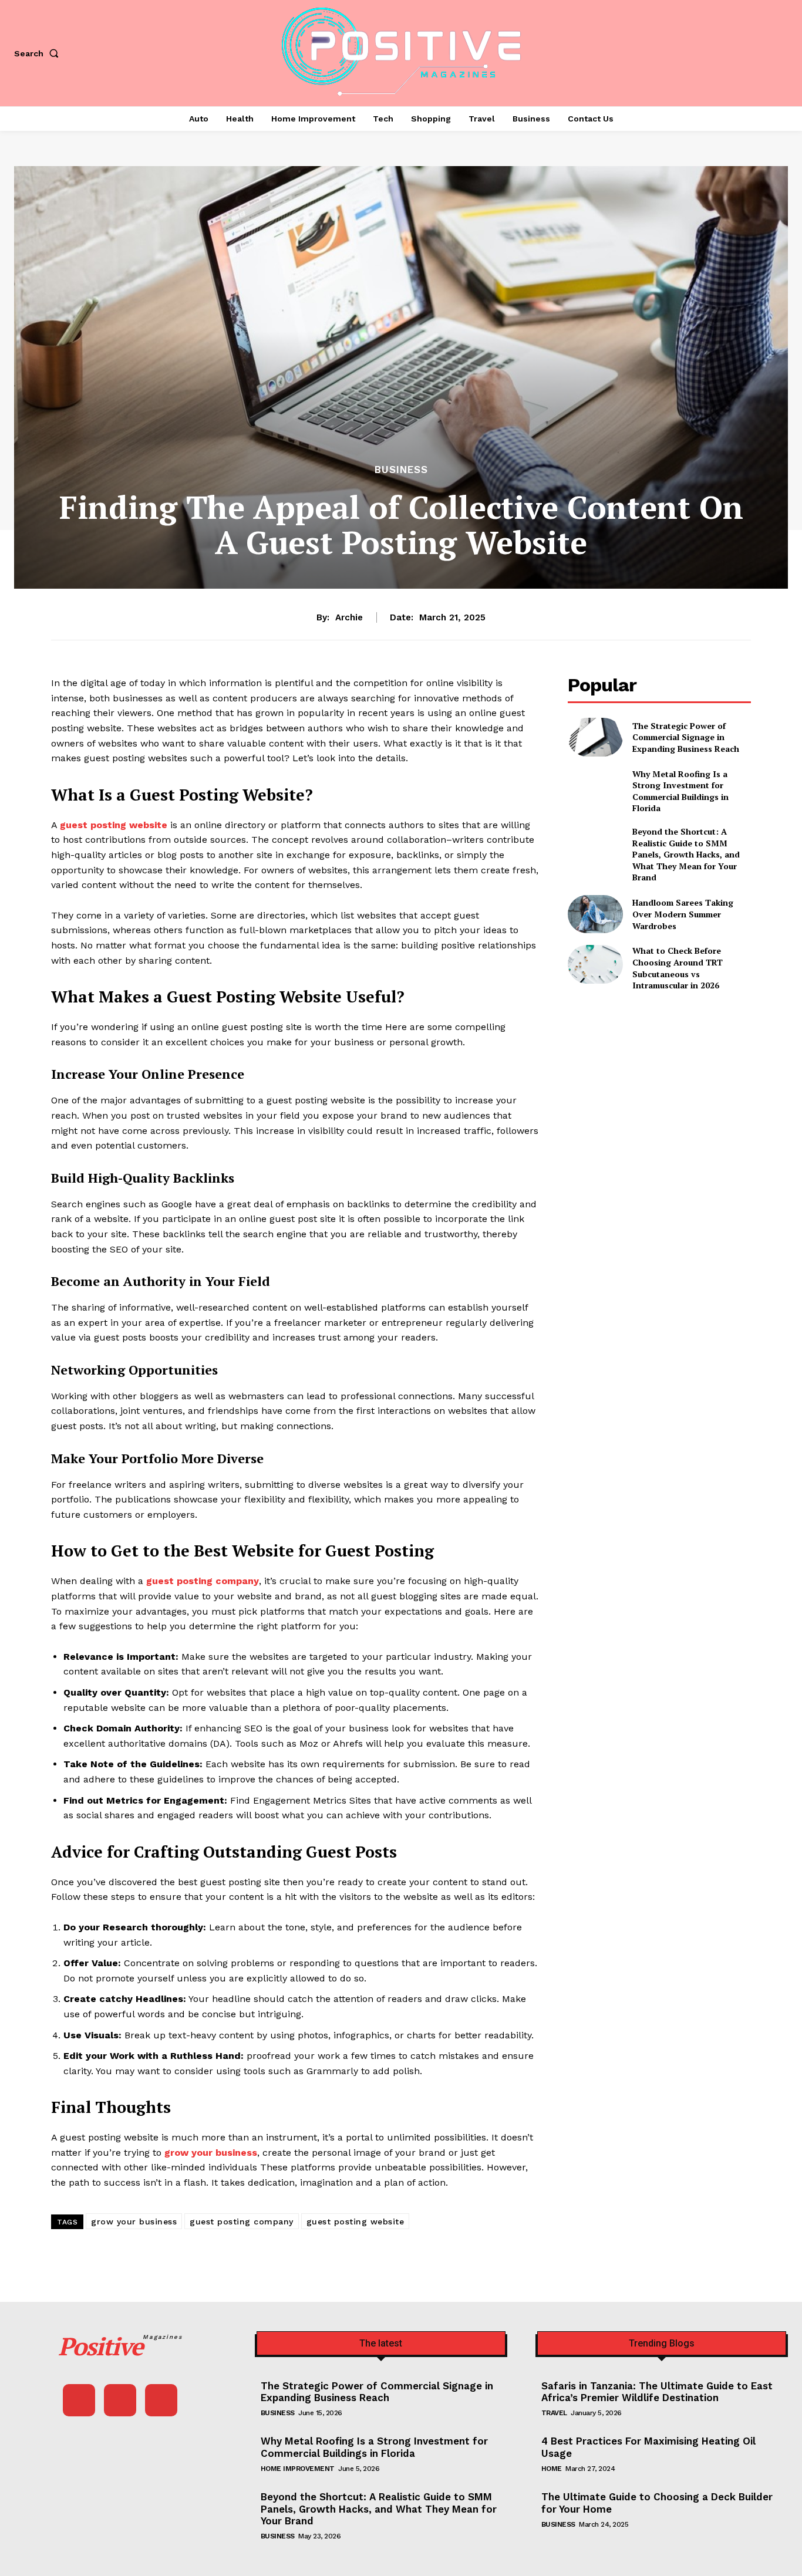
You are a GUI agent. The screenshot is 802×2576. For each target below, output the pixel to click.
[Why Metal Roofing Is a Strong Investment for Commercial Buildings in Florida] (595, 787)
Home (552, 2469)
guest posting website (355, 2221)
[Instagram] (120, 2400)
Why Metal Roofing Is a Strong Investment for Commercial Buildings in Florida (680, 791)
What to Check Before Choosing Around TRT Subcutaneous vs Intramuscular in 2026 (678, 968)
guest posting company (242, 2221)
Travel (554, 2413)
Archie (349, 617)
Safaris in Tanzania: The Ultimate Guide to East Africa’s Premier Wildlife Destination (657, 2392)
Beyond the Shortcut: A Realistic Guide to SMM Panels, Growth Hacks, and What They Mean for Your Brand (686, 854)
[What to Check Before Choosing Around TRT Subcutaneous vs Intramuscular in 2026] (595, 964)
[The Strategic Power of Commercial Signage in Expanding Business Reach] (595, 737)
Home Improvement (298, 2469)
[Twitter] (161, 2400)
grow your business (134, 2221)
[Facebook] (79, 2400)
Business (401, 470)
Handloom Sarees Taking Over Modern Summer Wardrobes (683, 914)
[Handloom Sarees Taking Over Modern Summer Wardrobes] (595, 914)
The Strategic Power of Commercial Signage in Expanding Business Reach (686, 737)
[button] (39, 53)
